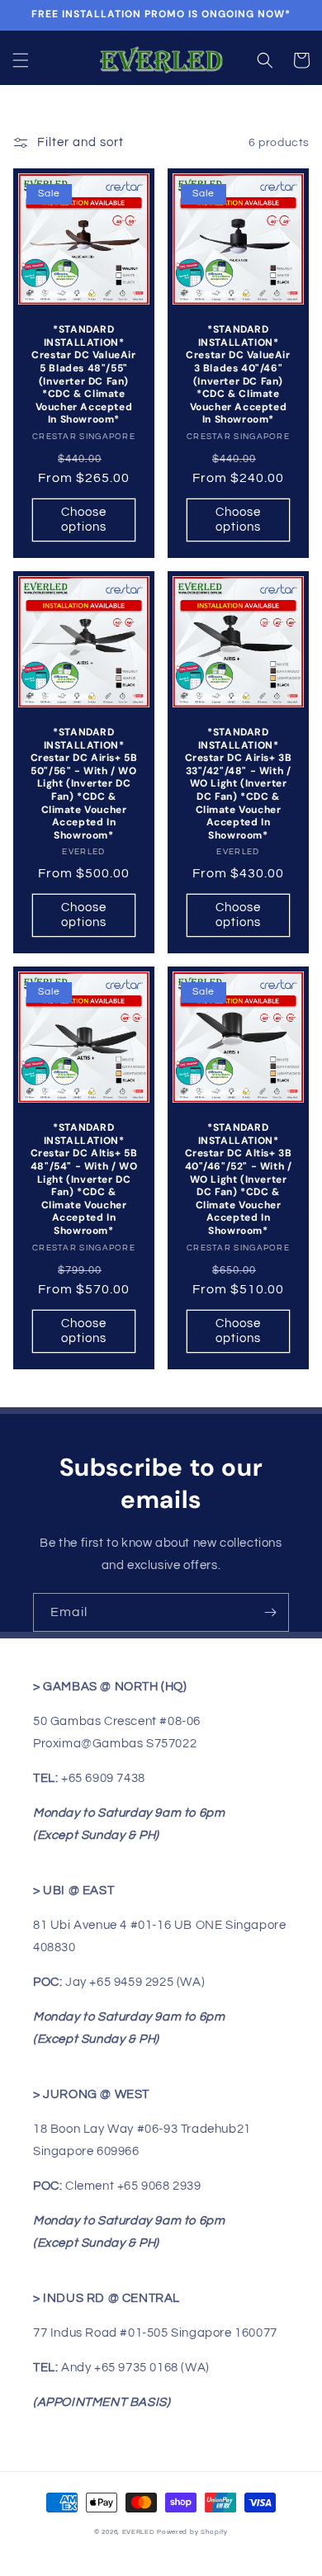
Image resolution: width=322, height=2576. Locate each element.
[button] (21, 60)
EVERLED (139, 2532)
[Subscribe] (270, 1612)
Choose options (84, 520)
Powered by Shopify (192, 2532)
